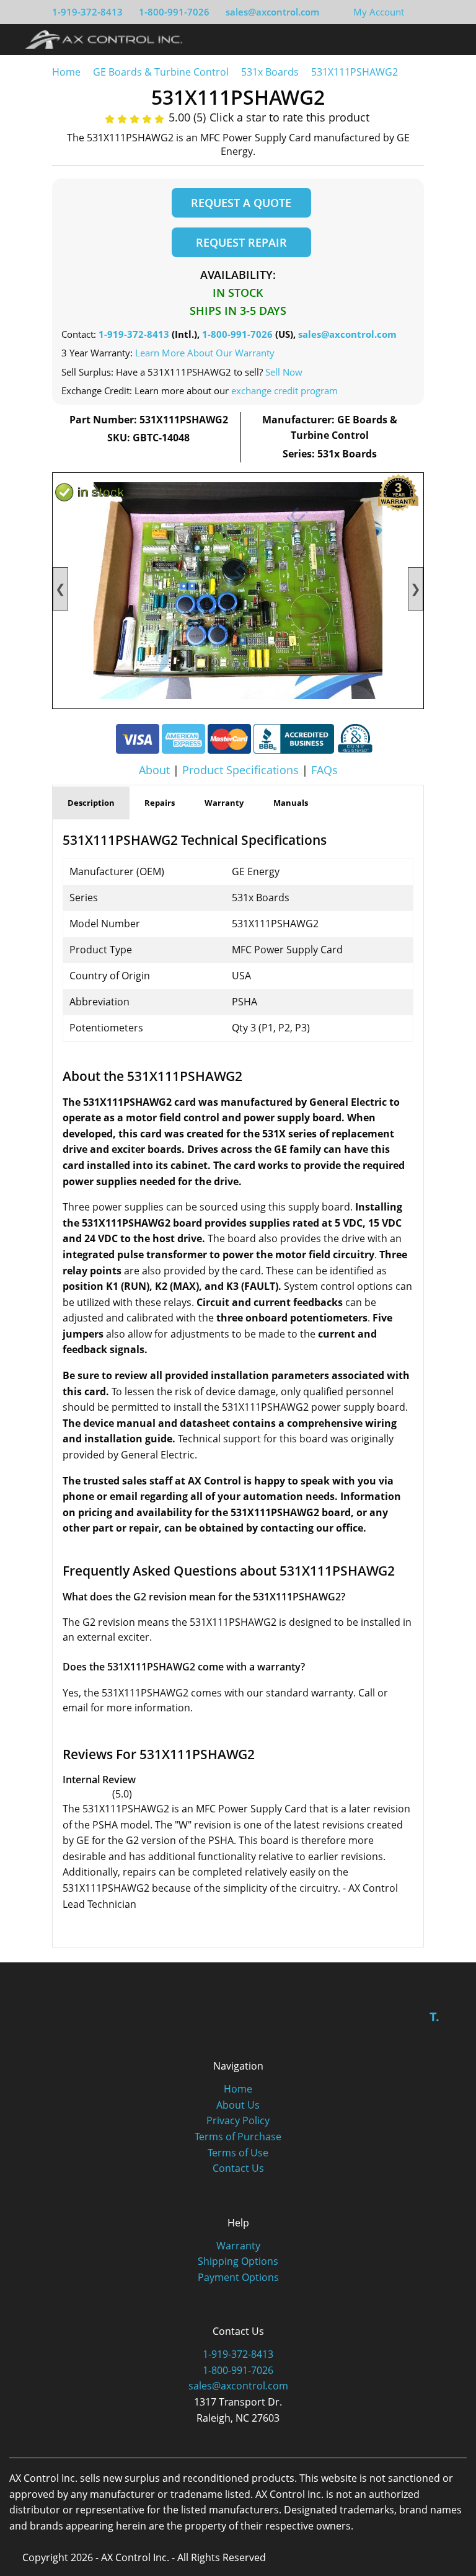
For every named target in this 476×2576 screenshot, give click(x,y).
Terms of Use (238, 2153)
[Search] (429, 39)
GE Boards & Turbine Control (162, 72)
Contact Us (238, 2168)
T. (434, 2017)
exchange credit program (284, 390)
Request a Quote (241, 203)
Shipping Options (238, 2261)
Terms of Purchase (238, 2137)
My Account (379, 12)
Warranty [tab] (224, 803)
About (154, 770)
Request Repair (241, 242)
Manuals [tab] (291, 803)
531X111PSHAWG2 (355, 72)
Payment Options (238, 2277)
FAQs (324, 770)
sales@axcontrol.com (272, 12)
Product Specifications (240, 770)
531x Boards (270, 72)
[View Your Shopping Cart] (414, 12)
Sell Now (284, 372)
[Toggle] (452, 39)
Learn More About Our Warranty (205, 353)
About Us (238, 2105)
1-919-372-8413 (87, 12)
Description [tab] (91, 803)
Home (66, 72)
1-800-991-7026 (174, 12)
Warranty (238, 2246)
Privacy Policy (238, 2120)
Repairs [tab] (160, 803)
